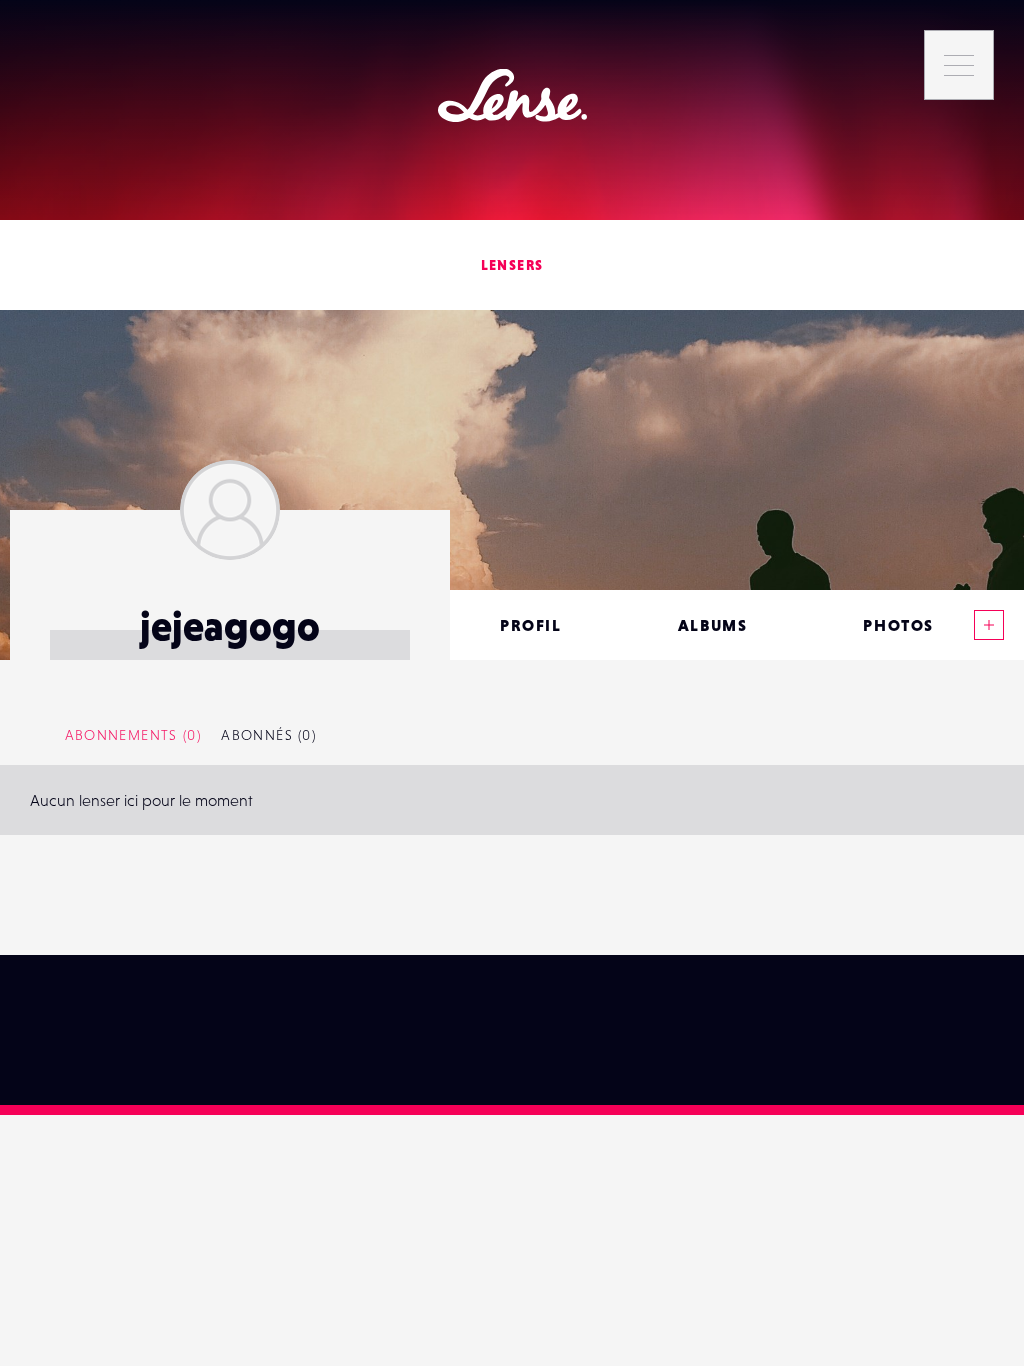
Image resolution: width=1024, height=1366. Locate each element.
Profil (531, 625)
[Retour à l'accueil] (512, 95)
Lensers (512, 265)
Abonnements (133, 735)
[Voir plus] (989, 625)
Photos (898, 625)
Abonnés (268, 735)
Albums (713, 625)
